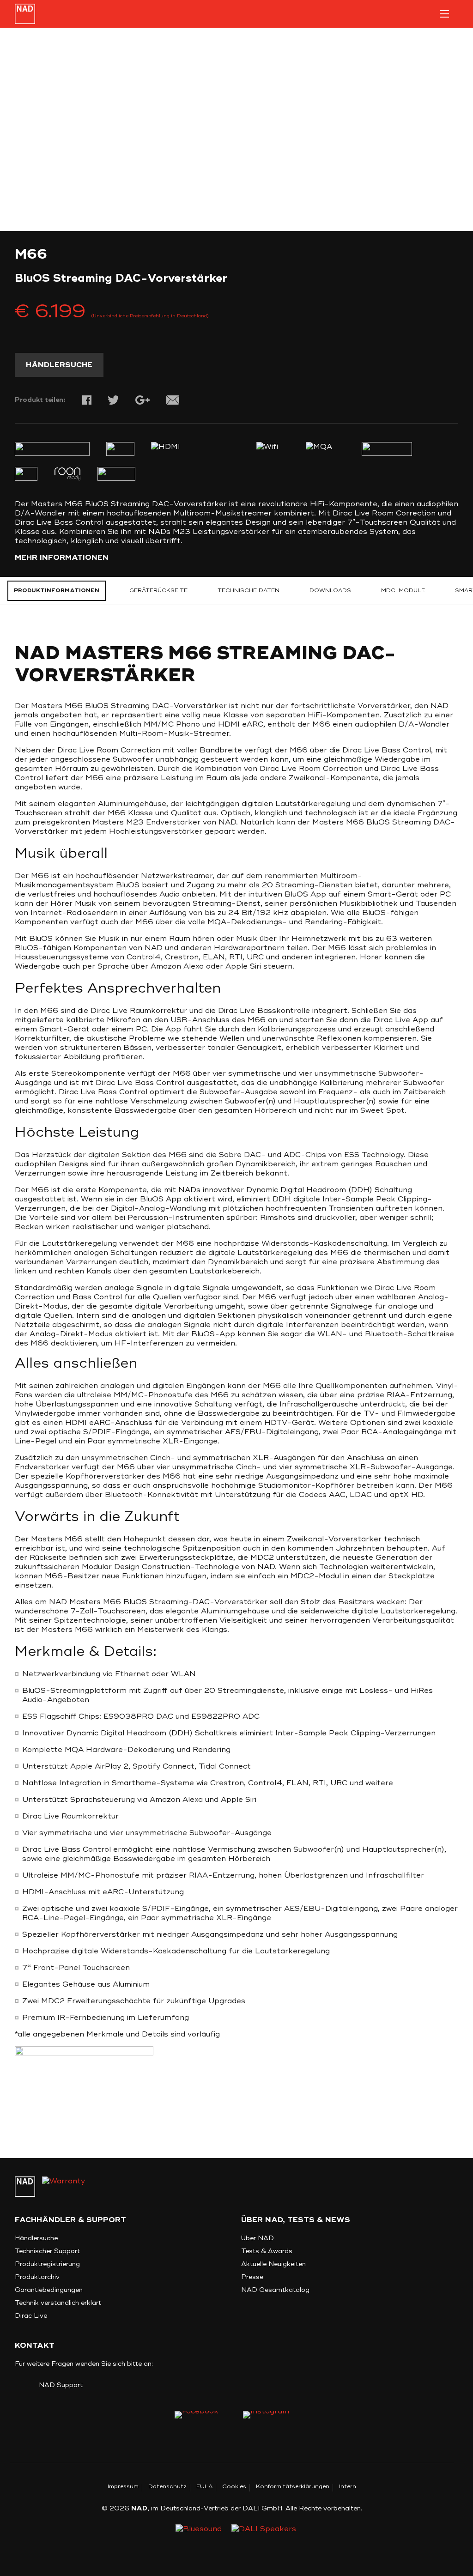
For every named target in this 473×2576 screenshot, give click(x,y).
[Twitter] (113, 400)
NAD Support (61, 2385)
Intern (348, 2487)
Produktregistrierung (47, 2264)
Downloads (330, 591)
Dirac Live (31, 2316)
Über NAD (258, 2238)
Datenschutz (167, 2487)
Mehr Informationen (62, 558)
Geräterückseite (158, 591)
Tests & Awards (267, 2251)
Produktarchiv (37, 2277)
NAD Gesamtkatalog (275, 2290)
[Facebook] (87, 400)
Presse (252, 2277)
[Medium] (266, 2418)
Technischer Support (47, 2251)
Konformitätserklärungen (293, 2487)
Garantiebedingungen (49, 2290)
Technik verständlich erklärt (58, 2303)
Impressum (123, 2487)
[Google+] (143, 400)
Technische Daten (249, 591)
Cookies (234, 2487)
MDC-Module (403, 591)
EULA (204, 2487)
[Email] (173, 400)
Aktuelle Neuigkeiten (273, 2264)
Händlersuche (59, 365)
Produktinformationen (57, 591)
